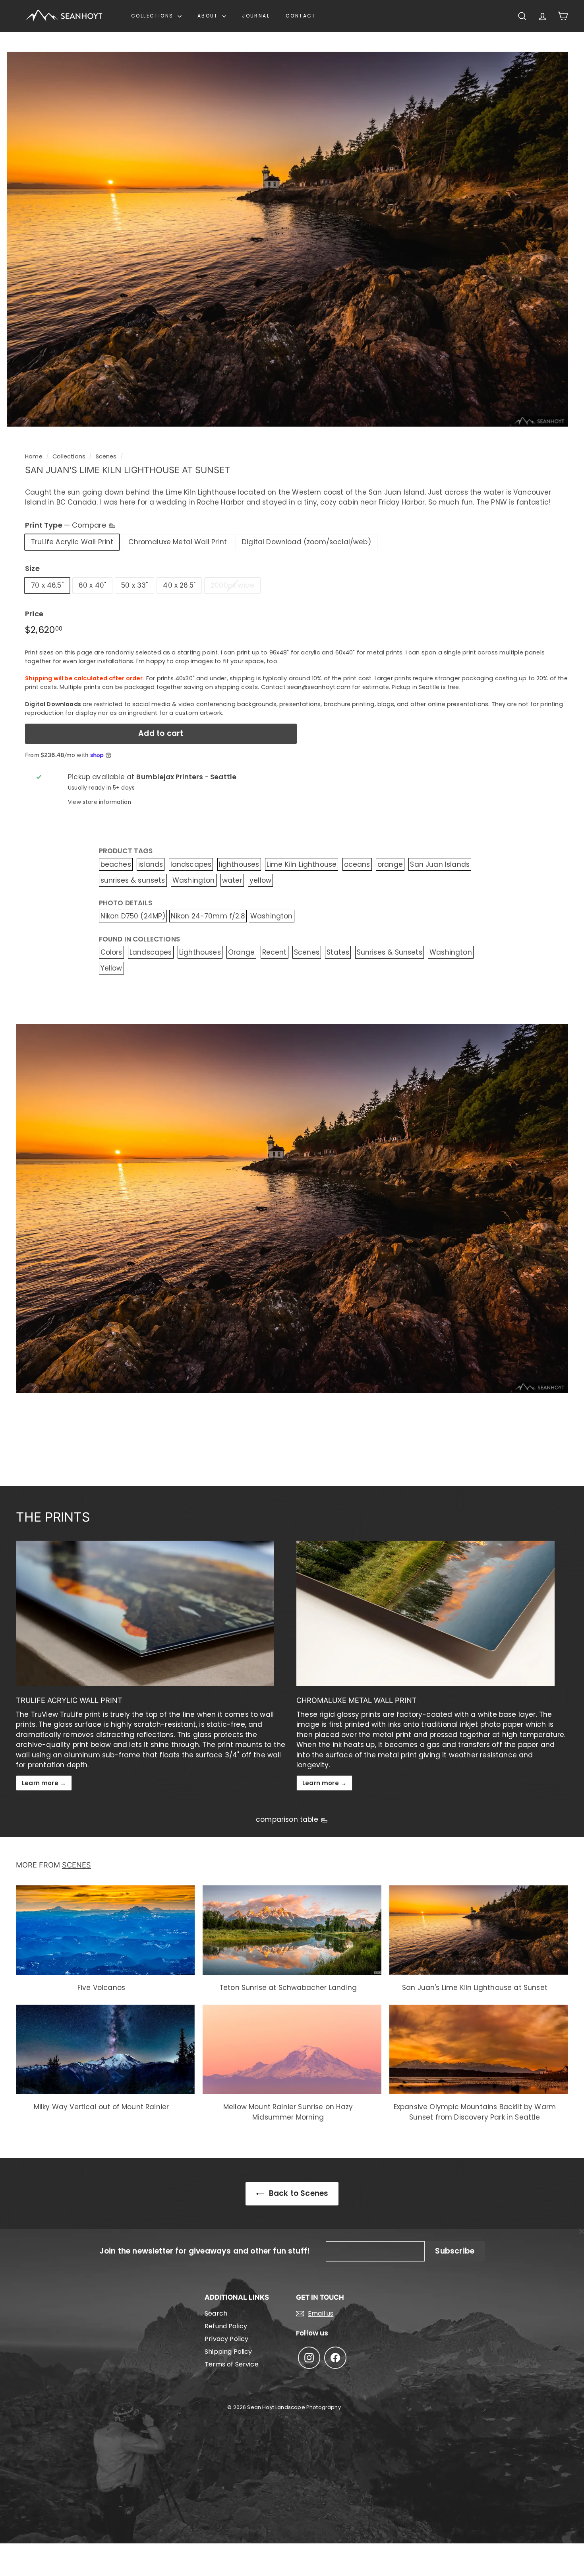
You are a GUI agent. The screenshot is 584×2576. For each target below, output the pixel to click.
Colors (111, 952)
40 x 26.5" (179, 585)
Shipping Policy (228, 2352)
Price (34, 614)
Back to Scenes (298, 2193)
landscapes (191, 864)
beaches (116, 864)
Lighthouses (200, 952)
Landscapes (151, 952)
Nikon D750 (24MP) (133, 916)
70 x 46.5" (47, 585)
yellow (260, 880)
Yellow (111, 968)
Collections (153, 16)
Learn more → (44, 1783)
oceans (357, 864)
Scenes (106, 456)
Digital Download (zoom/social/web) (307, 542)
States (338, 952)
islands (151, 864)
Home (34, 456)
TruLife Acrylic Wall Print (72, 542)
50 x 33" (134, 585)
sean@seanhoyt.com (319, 687)
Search (216, 2313)
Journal (256, 16)
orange (390, 864)
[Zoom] (288, 239)
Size (32, 568)
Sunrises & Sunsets (390, 952)
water (232, 880)
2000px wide (232, 585)
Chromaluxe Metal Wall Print (178, 542)
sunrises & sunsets (133, 880)
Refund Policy (226, 2326)
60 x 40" (92, 585)
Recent (275, 952)
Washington (194, 880)
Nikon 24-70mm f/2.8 (208, 916)
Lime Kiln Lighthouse (302, 864)
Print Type (67, 525)
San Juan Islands (440, 864)
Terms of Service (232, 2364)
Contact (301, 16)
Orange (241, 952)
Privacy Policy (226, 2339)
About (209, 16)
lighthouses (239, 864)
